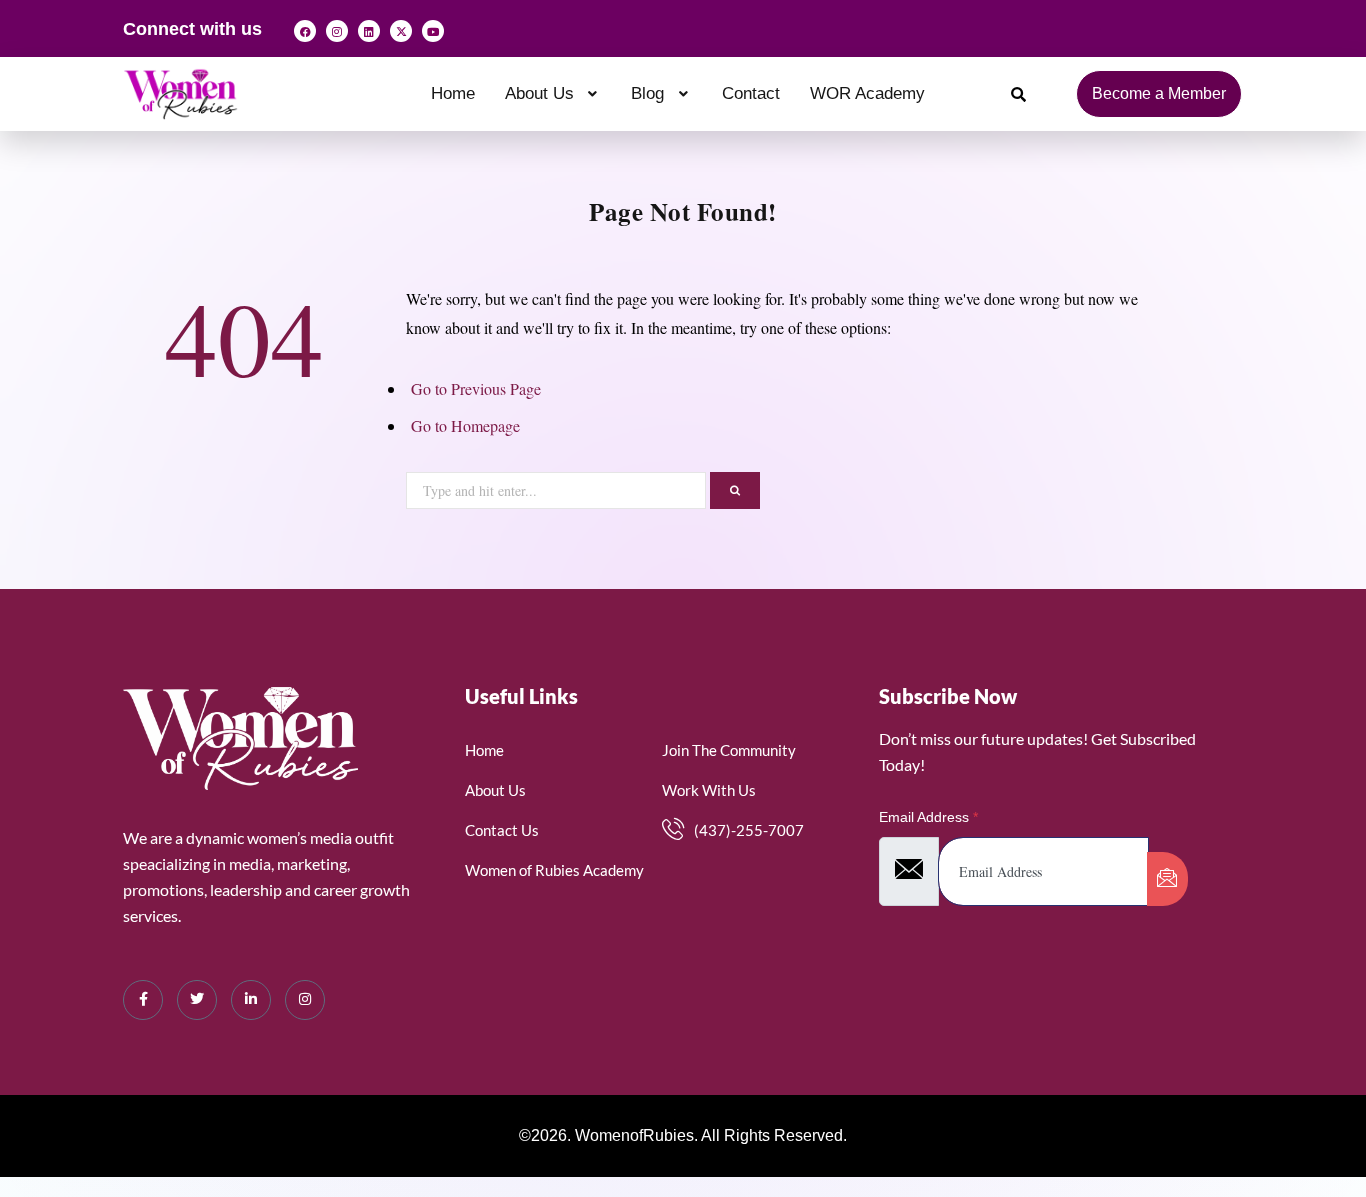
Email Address (928, 817)
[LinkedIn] (251, 1000)
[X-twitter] (401, 31)
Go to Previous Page (476, 388)
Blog (647, 93)
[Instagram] (337, 31)
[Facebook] (305, 31)
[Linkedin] (369, 31)
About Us (539, 93)
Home (453, 93)
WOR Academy (867, 93)
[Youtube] (433, 31)
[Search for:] (558, 487)
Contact (751, 93)
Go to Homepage (465, 425)
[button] (553, 93)
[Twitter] (197, 1000)
